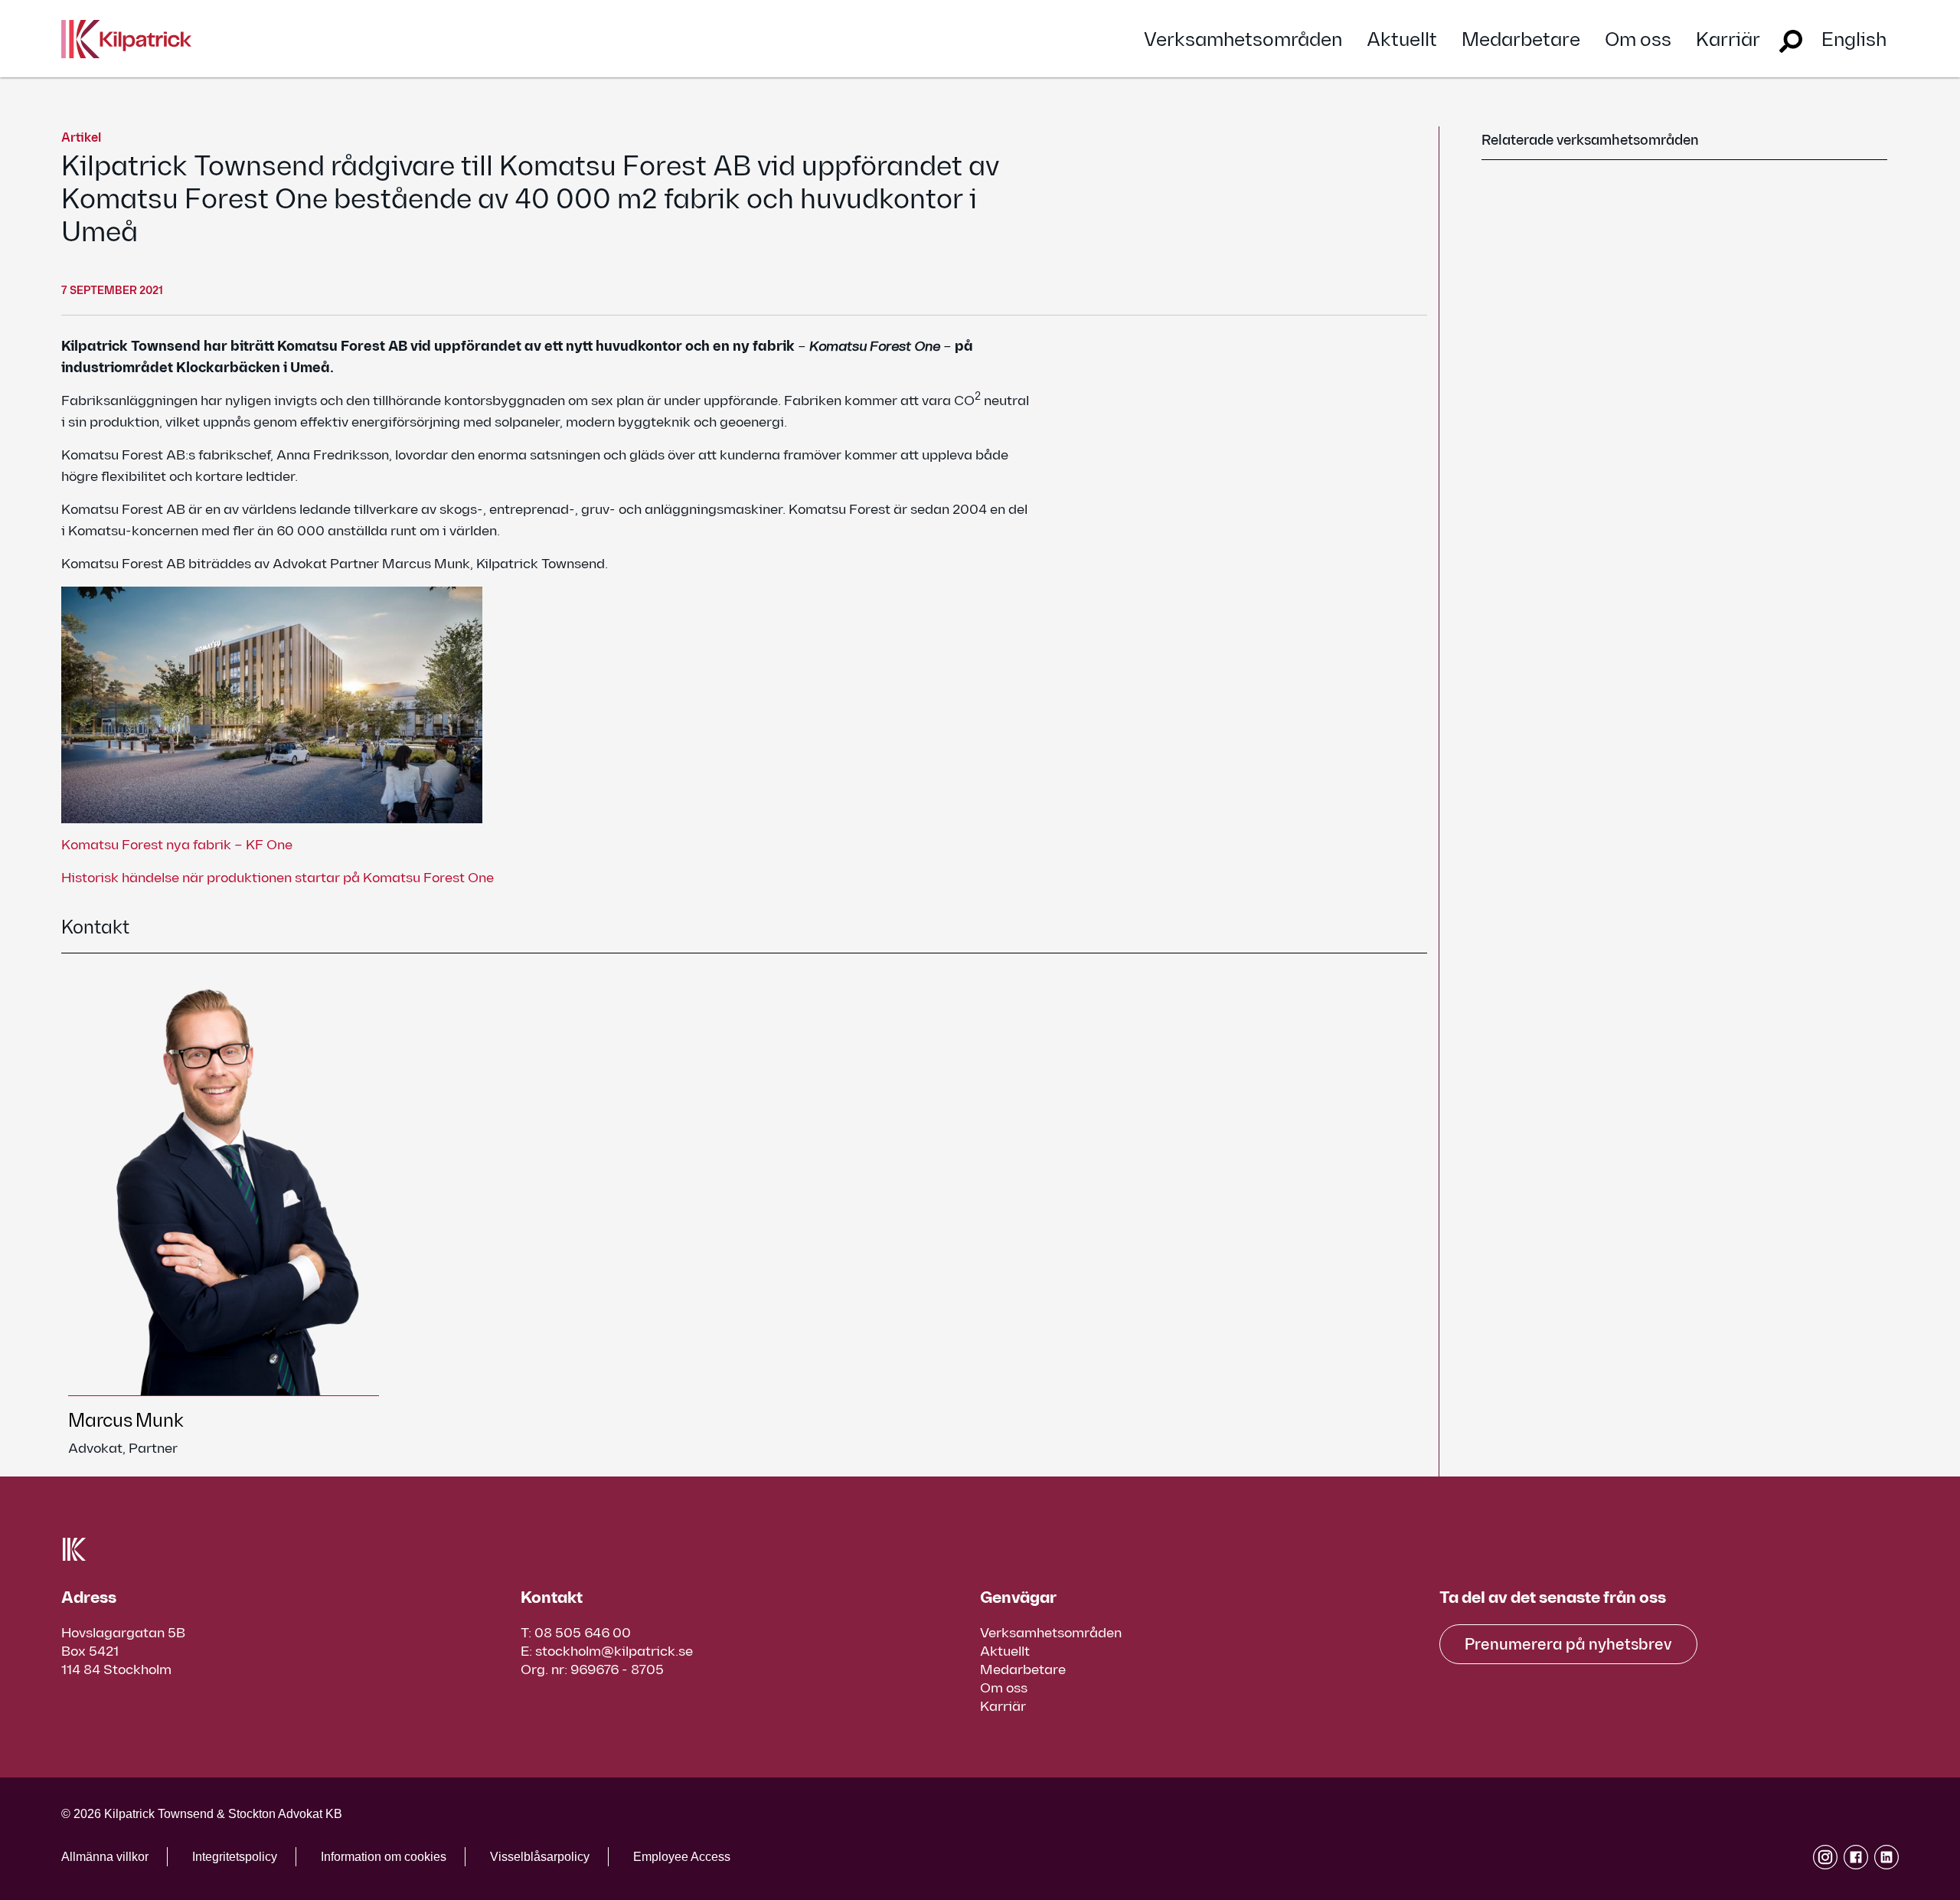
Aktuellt (1402, 40)
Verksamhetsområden (1243, 40)
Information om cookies (384, 1857)
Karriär (1728, 40)
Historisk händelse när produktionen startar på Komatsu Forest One (278, 878)
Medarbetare (1521, 40)
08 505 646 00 (583, 1633)
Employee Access (682, 1857)
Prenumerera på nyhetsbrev (1568, 1645)
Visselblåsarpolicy (540, 1857)
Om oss (1638, 40)
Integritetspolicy (235, 1857)
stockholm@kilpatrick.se (614, 1651)
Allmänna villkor (105, 1857)
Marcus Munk (126, 1421)
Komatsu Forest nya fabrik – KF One (177, 845)
